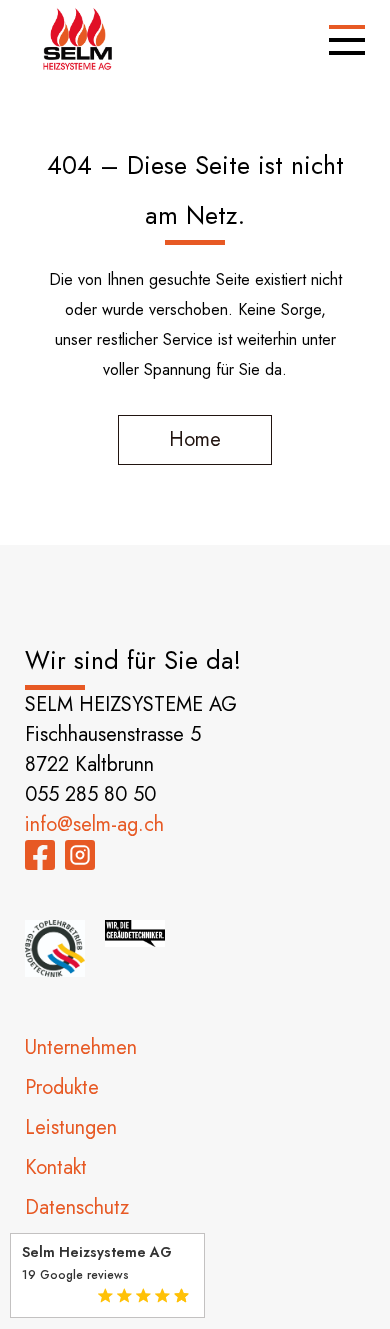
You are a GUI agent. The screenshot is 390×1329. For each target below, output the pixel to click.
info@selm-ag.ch (94, 824)
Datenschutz (77, 1207)
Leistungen (71, 1127)
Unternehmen (81, 1047)
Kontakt (56, 1167)
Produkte (62, 1087)
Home (195, 439)
